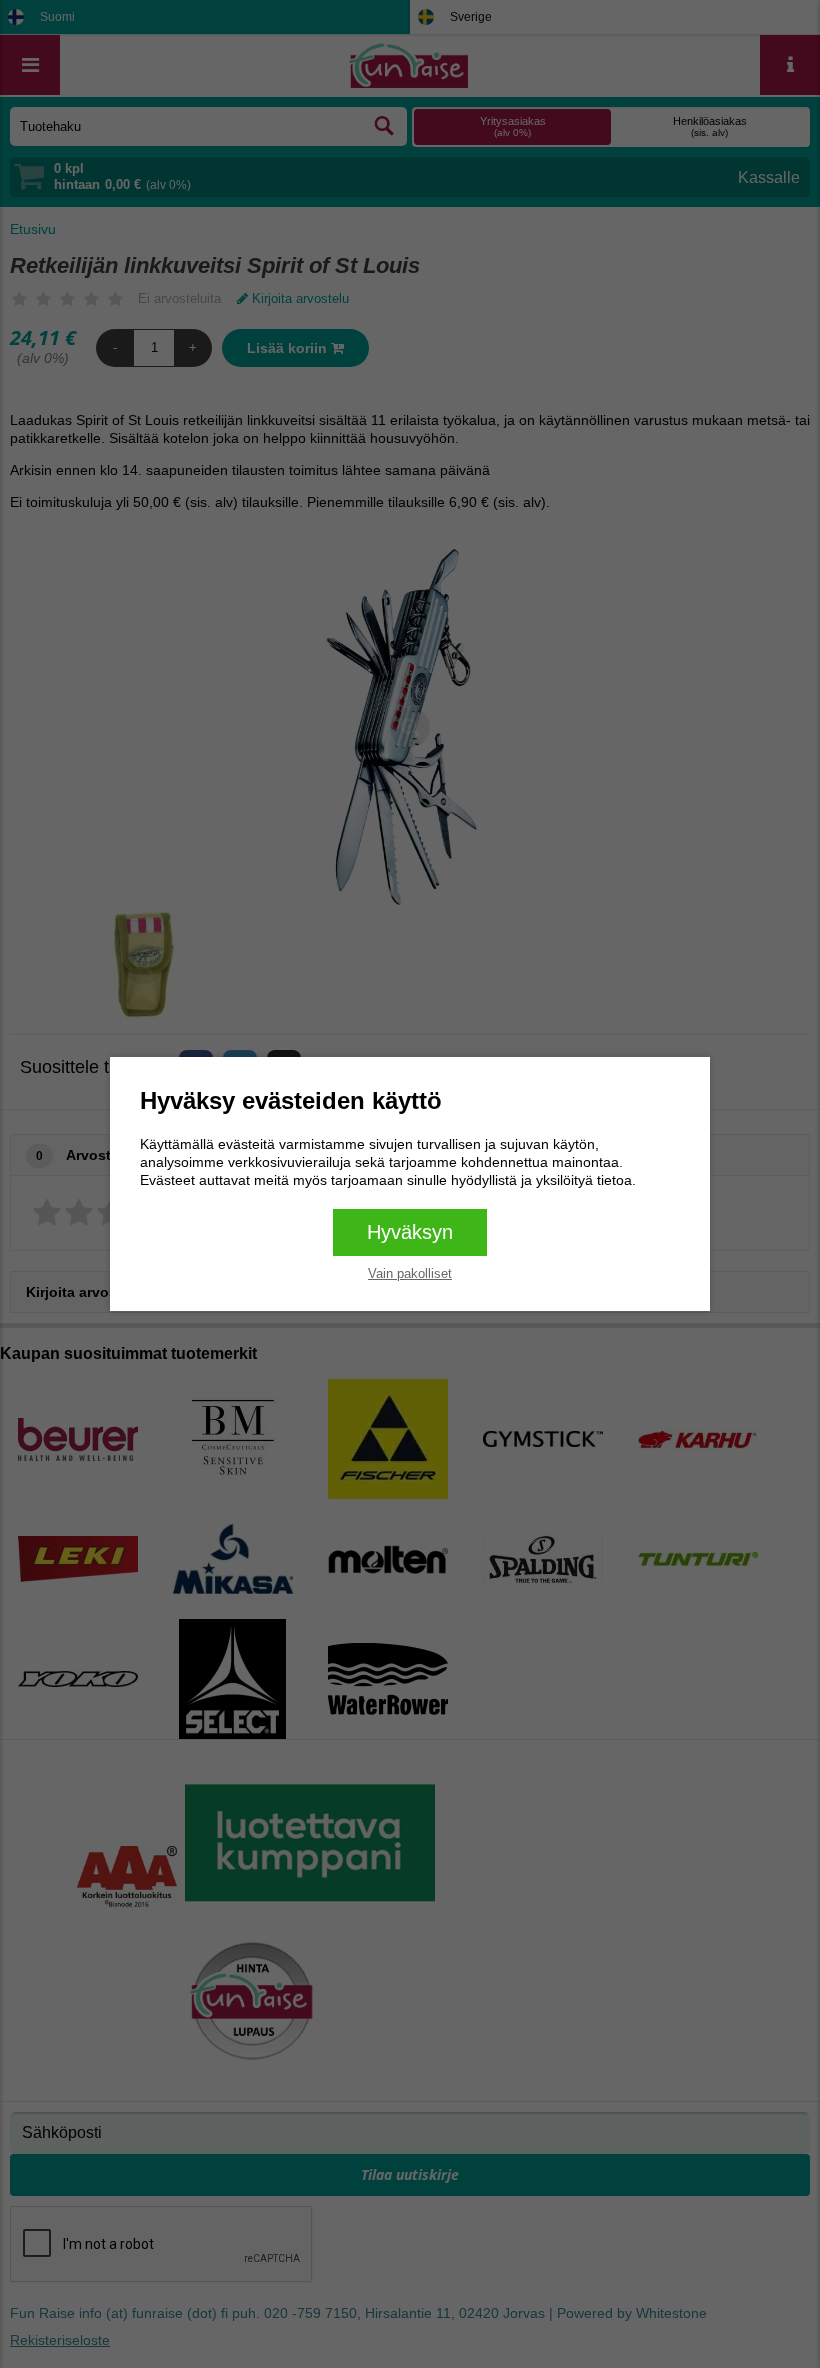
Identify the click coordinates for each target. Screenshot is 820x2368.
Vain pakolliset (410, 1273)
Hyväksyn (410, 1232)
